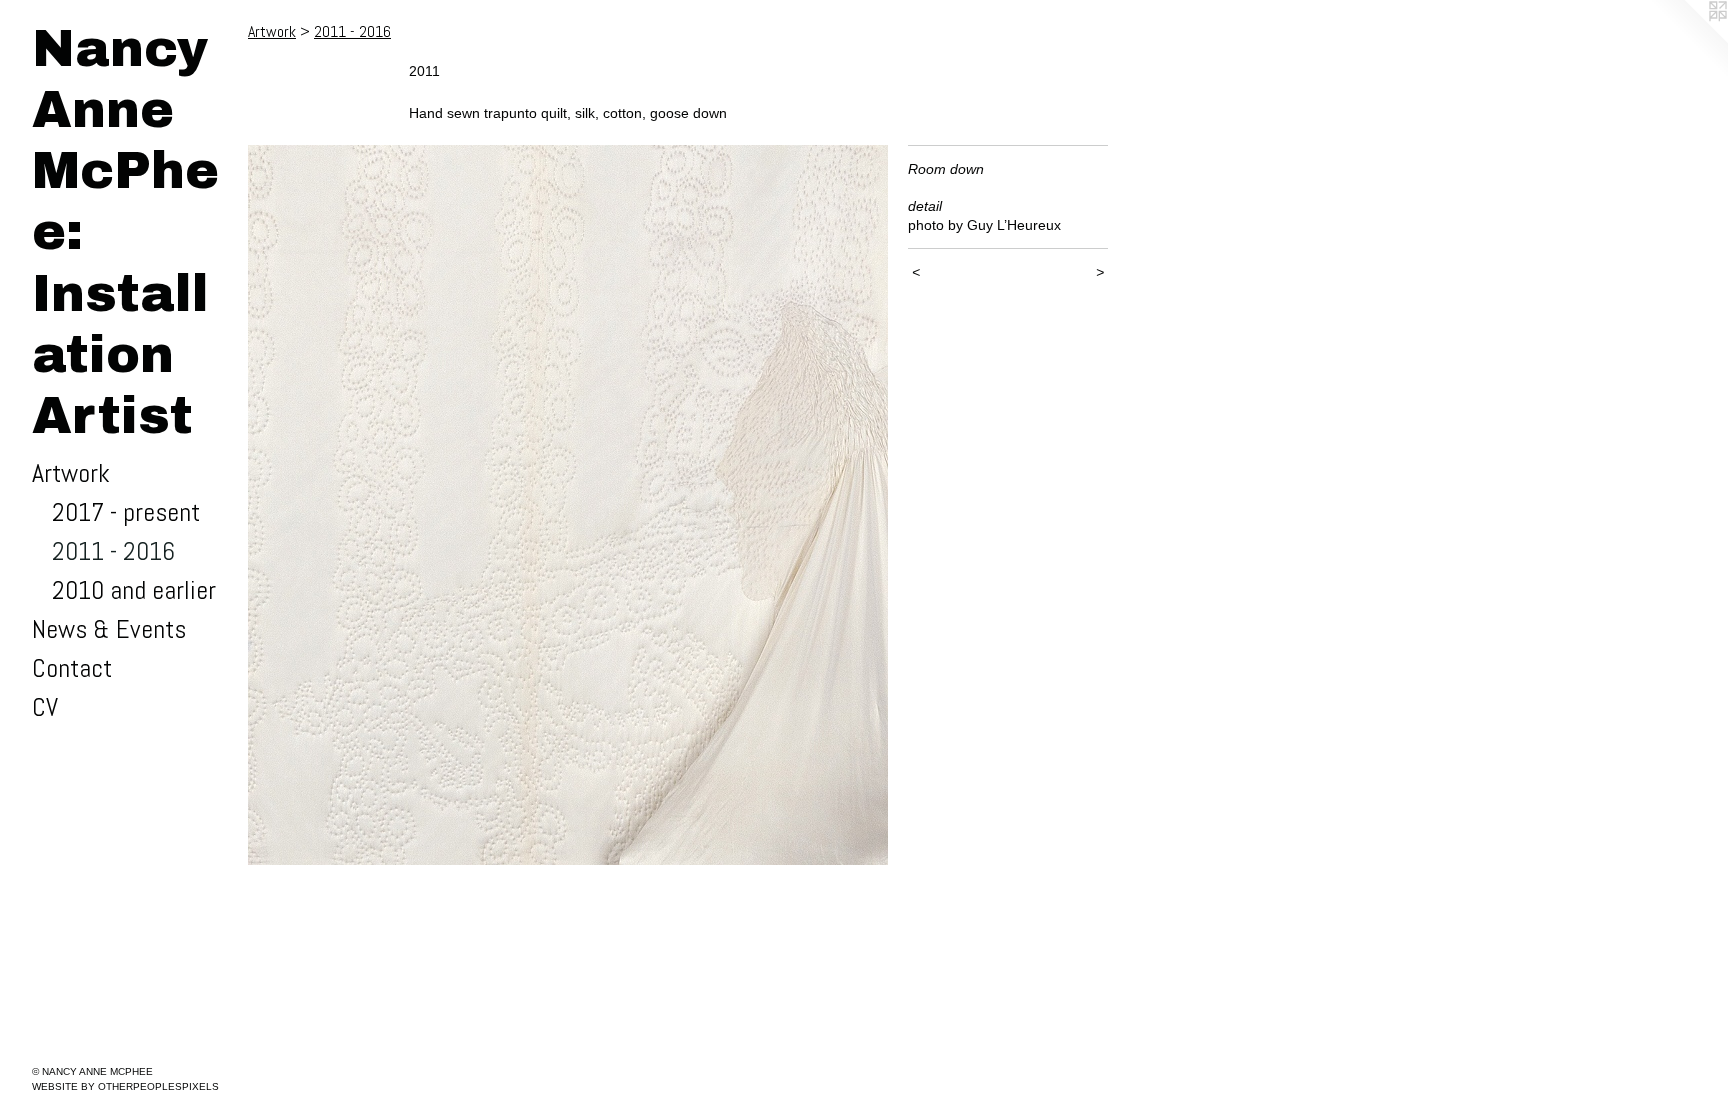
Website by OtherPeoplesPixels (125, 1086)
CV (45, 707)
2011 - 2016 (113, 551)
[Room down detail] (568, 505)
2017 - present (126, 512)
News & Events (109, 629)
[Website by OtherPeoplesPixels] (1688, 40)
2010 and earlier (134, 590)
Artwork (71, 473)
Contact (72, 668)
